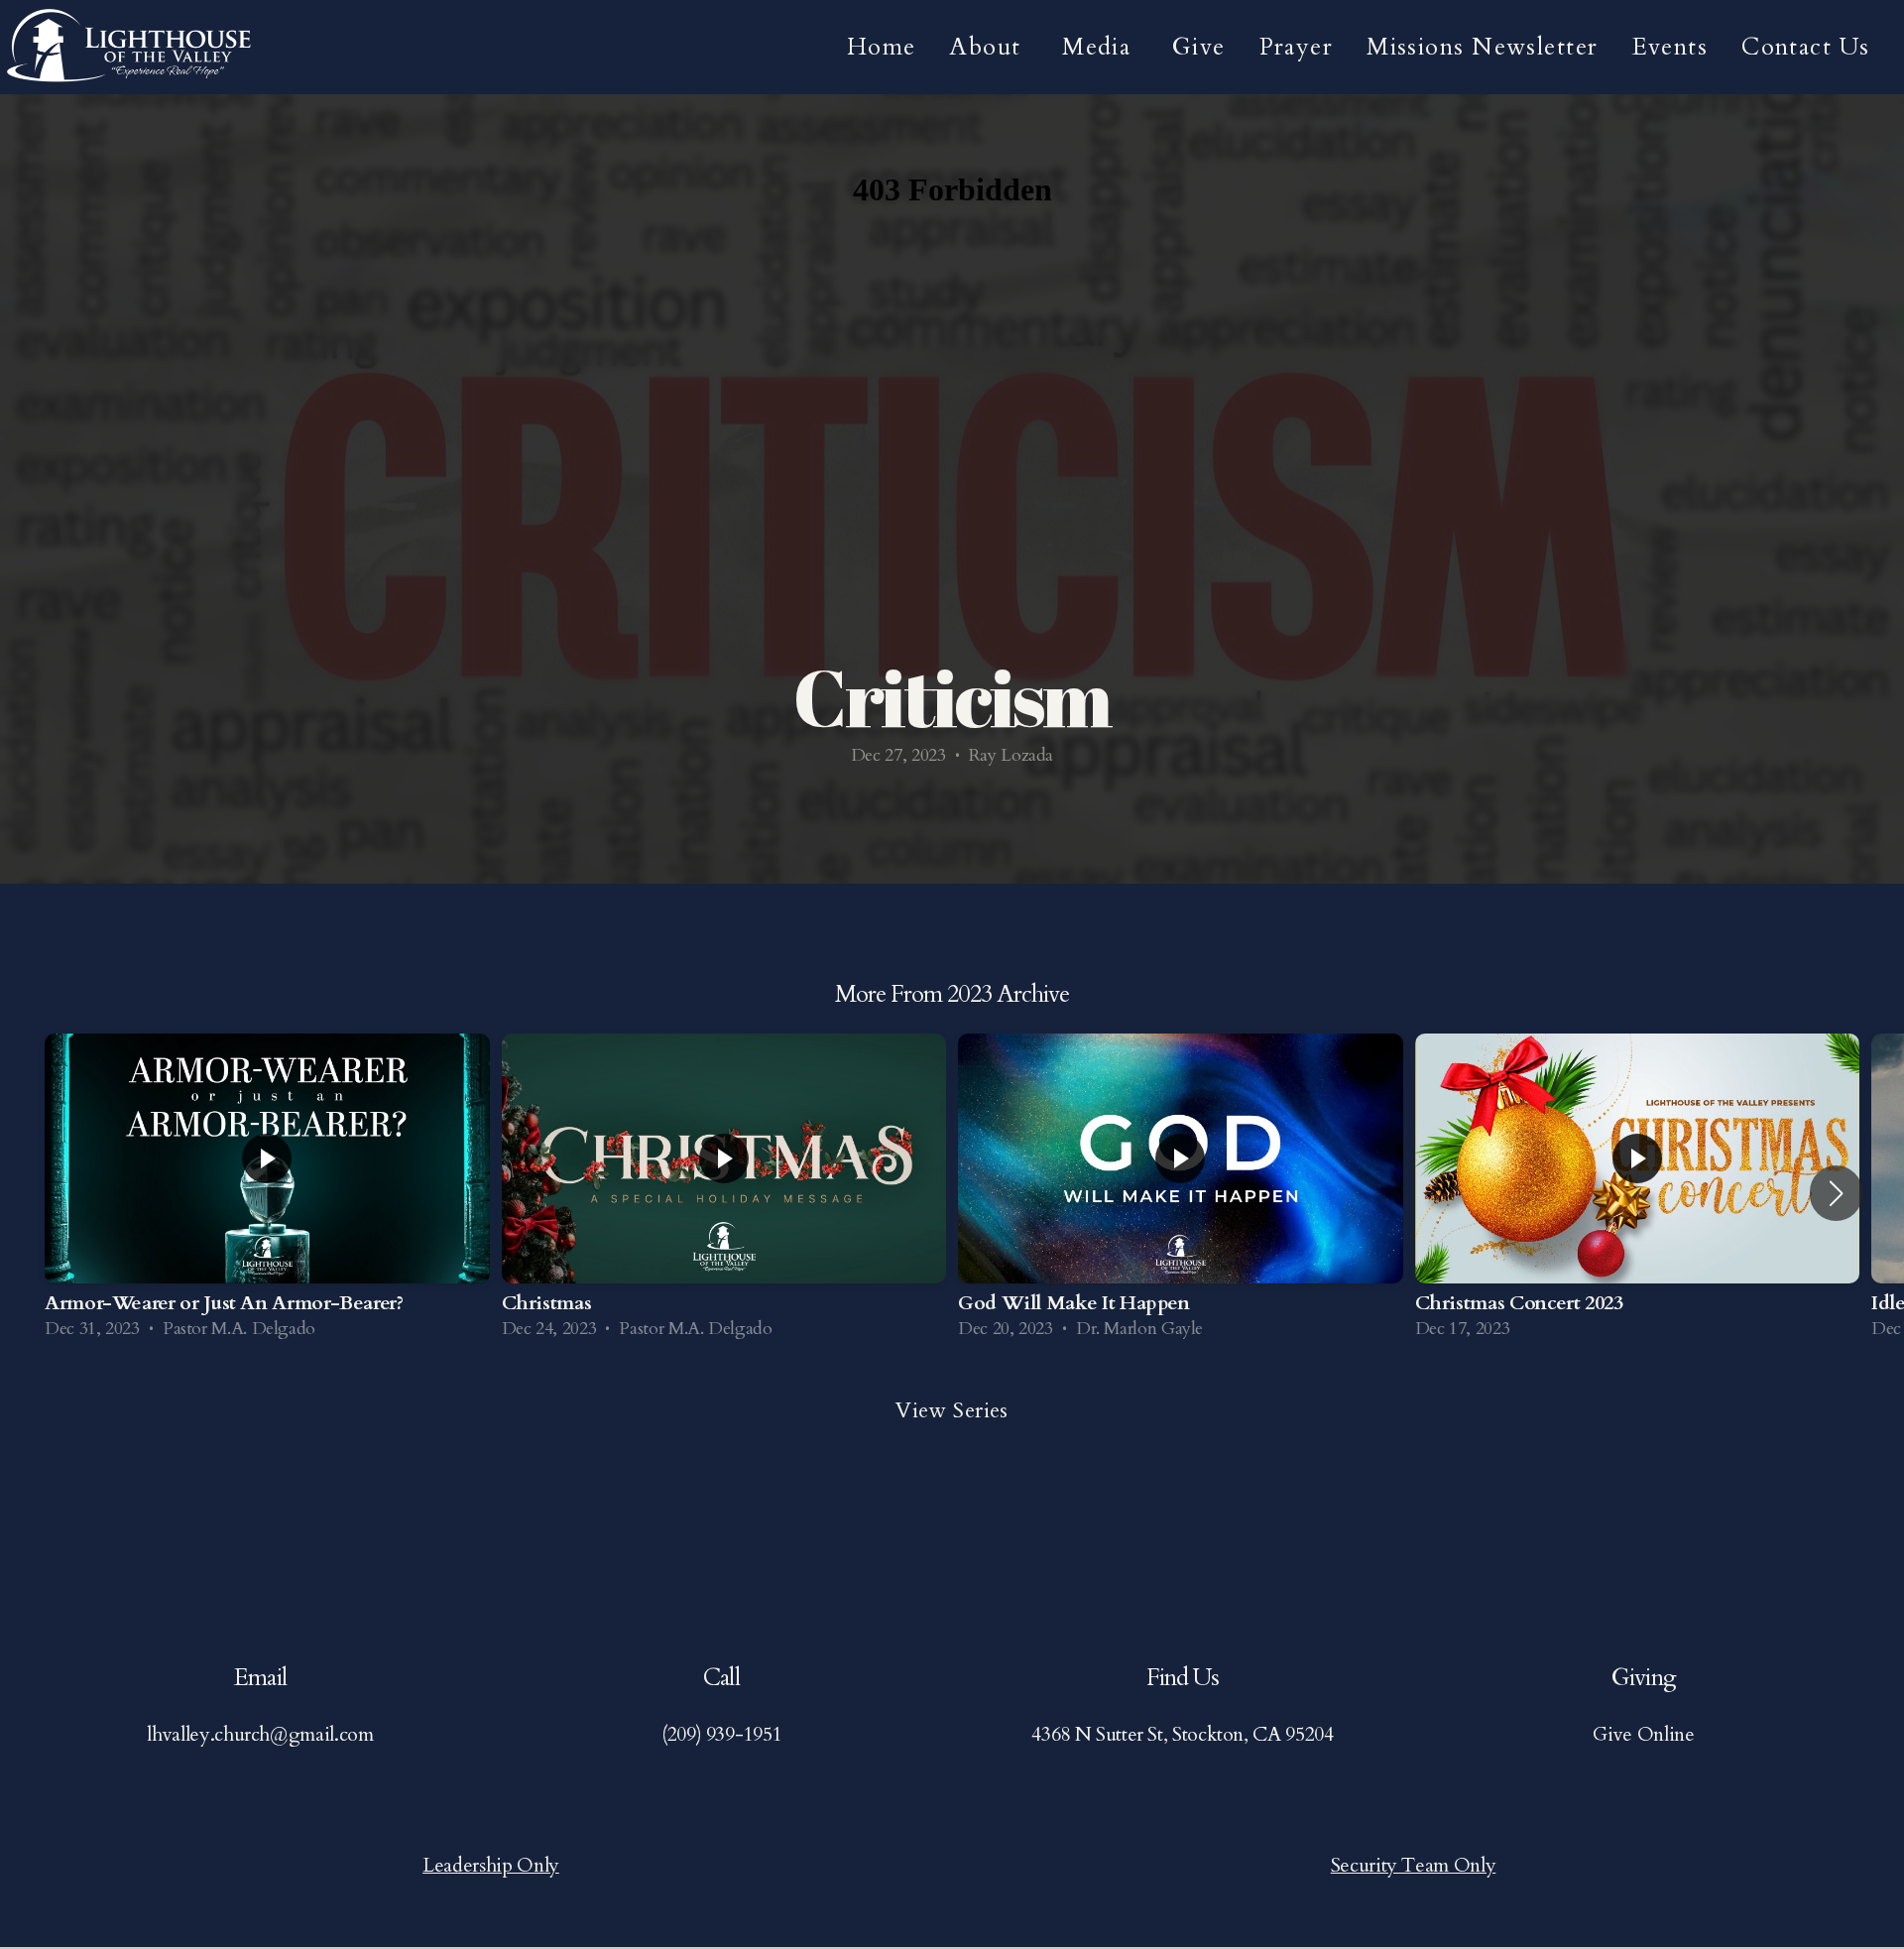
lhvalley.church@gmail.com (260, 1734)
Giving (1643, 1678)
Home (882, 47)
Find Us (1183, 1678)
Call (721, 1678)
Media (1100, 47)
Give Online (1643, 1734)
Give (1199, 47)
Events (1670, 47)
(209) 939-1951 (721, 1734)
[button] (1836, 1193)
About (989, 47)
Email (260, 1678)
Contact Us (1809, 47)
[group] (267, 1194)
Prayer (1297, 47)
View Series (952, 1410)
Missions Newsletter (1482, 47)
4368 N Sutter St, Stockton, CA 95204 (1182, 1734)
